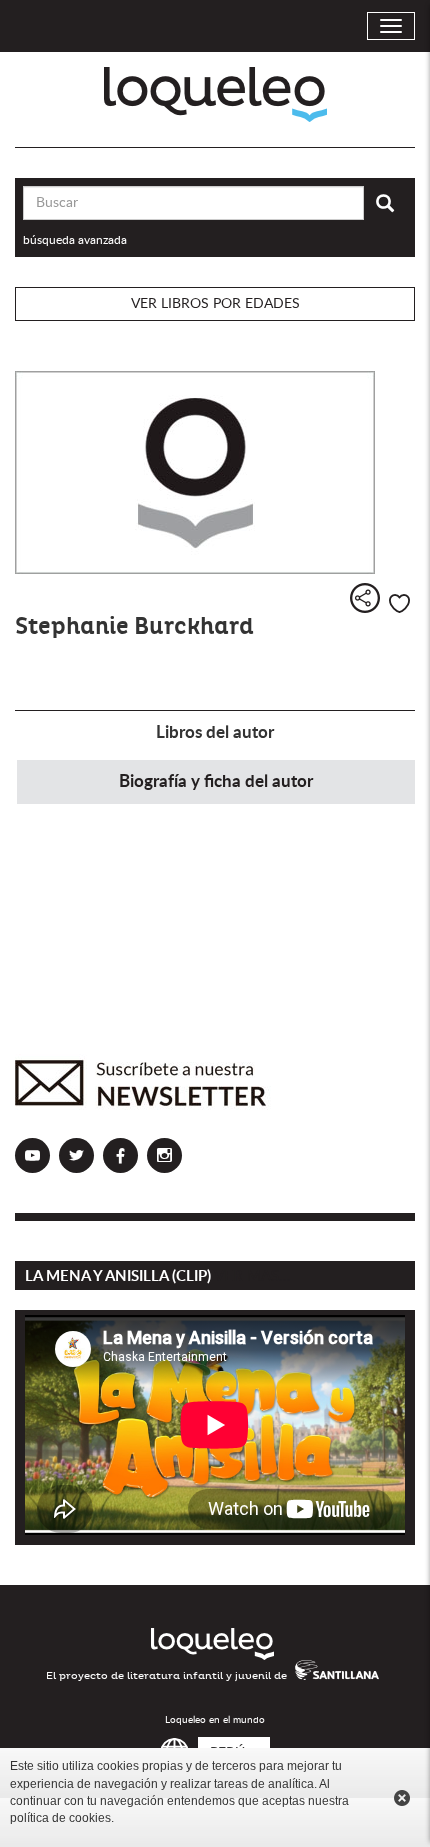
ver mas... (252, 1276)
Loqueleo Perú (215, 94)
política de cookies (60, 1818)
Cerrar (402, 1798)
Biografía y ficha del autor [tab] (216, 781)
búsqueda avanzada (75, 240)
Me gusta (399, 603)
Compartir (365, 598)
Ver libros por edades (215, 304)
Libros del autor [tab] (215, 732)
